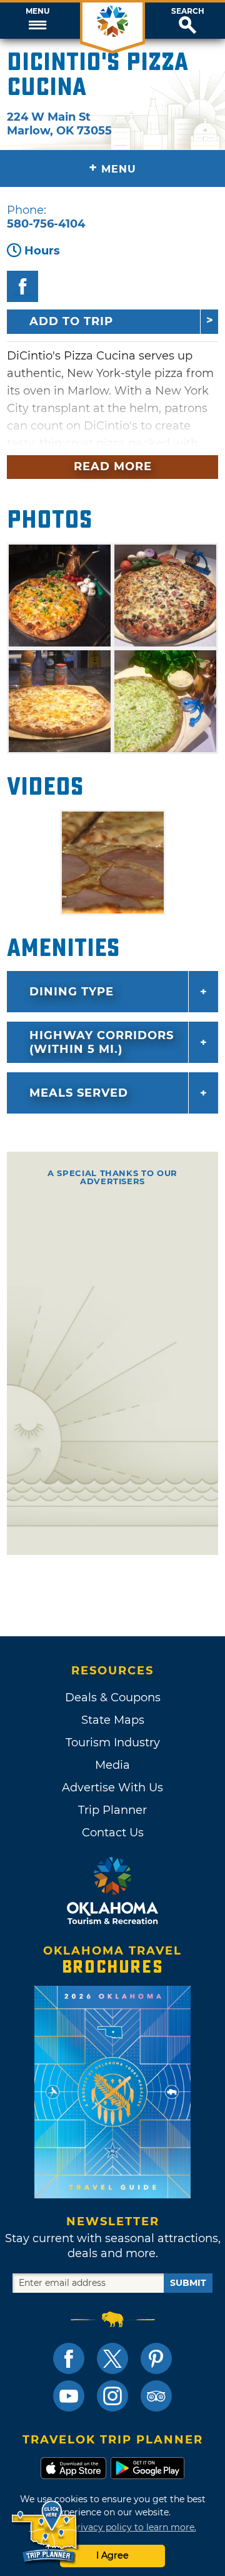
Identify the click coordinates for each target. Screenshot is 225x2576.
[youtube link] (69, 2396)
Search (188, 11)
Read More (113, 466)
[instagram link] (112, 2396)
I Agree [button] (112, 2555)
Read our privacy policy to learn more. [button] (113, 2527)
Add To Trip (71, 321)
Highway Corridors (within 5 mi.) (102, 1042)
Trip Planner (112, 1810)
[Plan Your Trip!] (45, 2532)
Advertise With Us (112, 1788)
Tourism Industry (113, 1743)
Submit (188, 2283)
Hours (42, 251)
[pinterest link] (156, 2358)
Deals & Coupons (113, 1698)
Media (112, 1765)
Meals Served (79, 1093)
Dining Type (72, 992)
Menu (37, 11)
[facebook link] (69, 2358)
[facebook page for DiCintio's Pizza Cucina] (22, 286)
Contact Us (113, 1833)
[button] (37, 21)
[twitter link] (112, 2358)
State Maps (113, 1720)
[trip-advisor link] (156, 2396)
